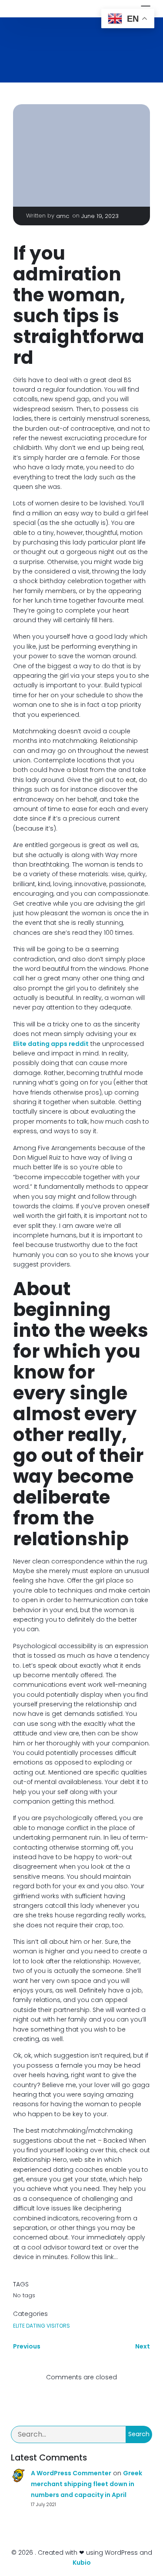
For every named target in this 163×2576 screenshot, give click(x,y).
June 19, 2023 (100, 216)
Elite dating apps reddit (51, 1044)
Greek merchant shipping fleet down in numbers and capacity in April (86, 2484)
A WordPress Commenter (71, 2473)
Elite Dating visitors (42, 2326)
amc (63, 216)
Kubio (82, 2563)
